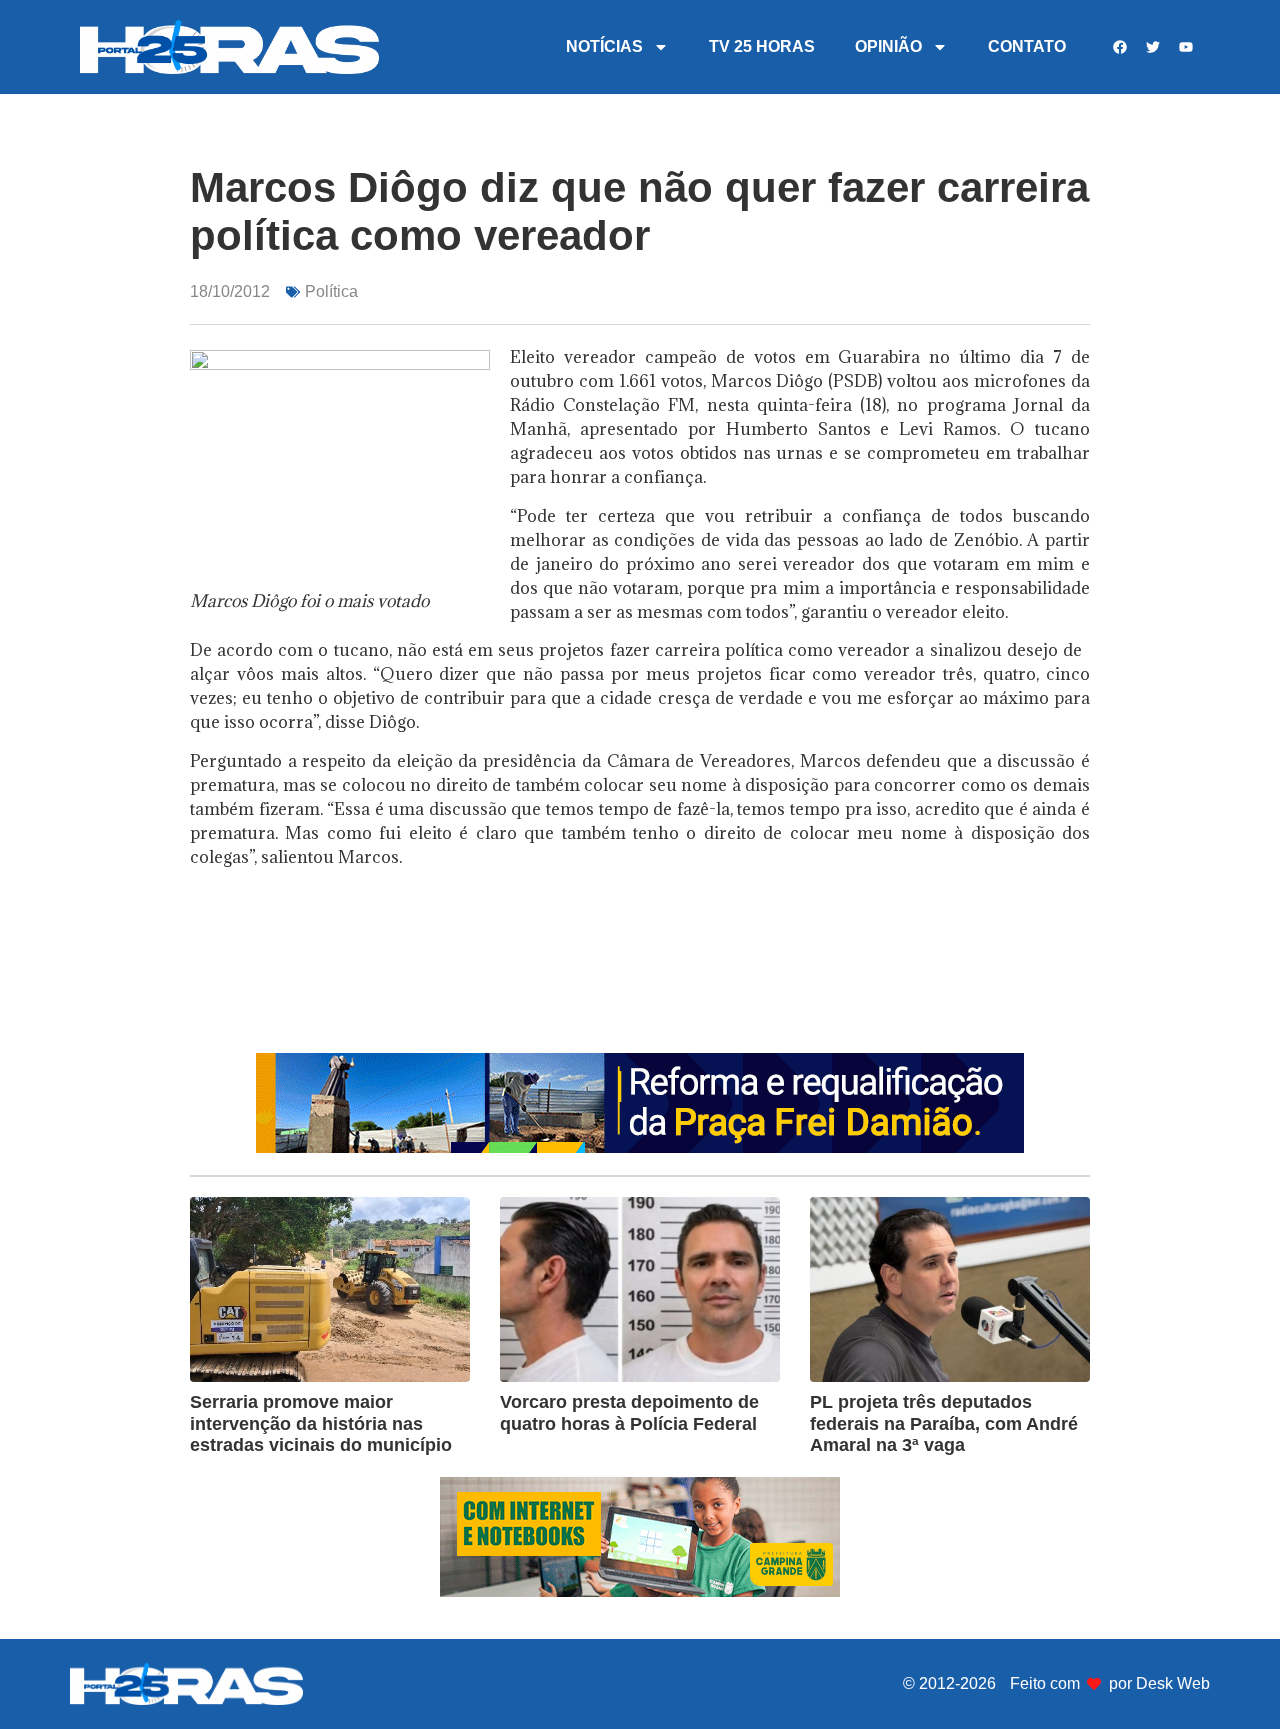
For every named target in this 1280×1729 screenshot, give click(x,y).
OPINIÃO (888, 46)
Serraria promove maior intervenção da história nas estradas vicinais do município (321, 1423)
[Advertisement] (640, 986)
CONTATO (1027, 46)
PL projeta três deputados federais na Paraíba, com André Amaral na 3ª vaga (944, 1423)
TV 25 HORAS (762, 46)
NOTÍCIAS (604, 46)
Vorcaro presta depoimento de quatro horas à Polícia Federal (629, 1413)
